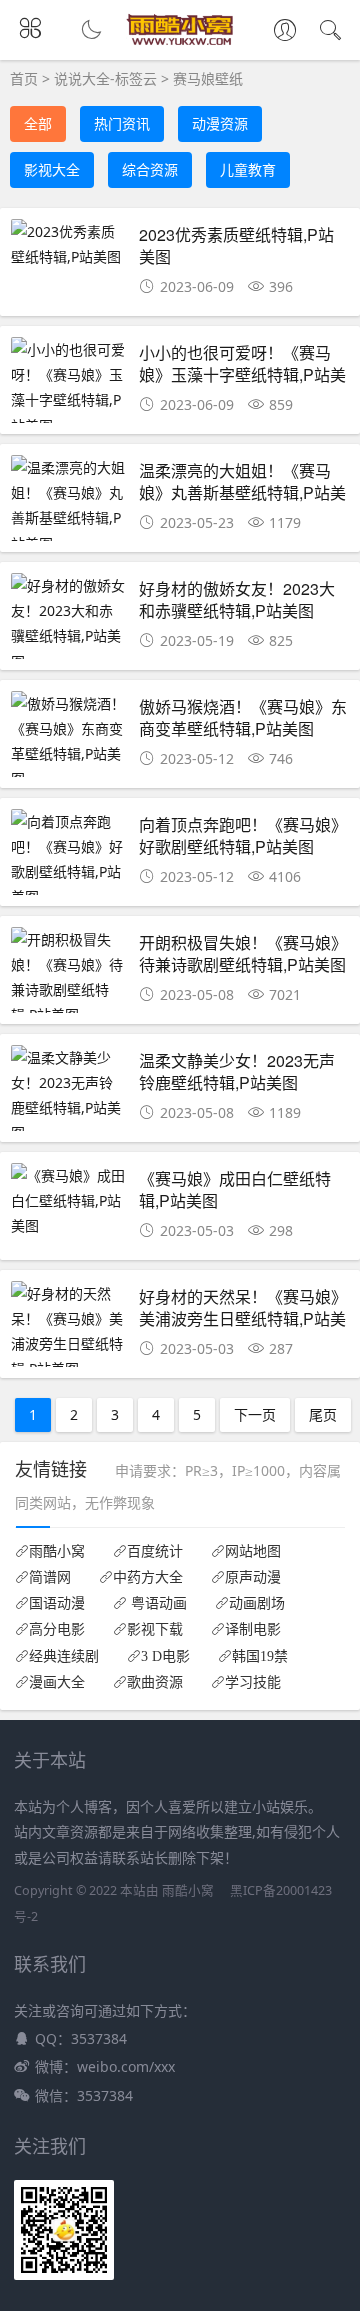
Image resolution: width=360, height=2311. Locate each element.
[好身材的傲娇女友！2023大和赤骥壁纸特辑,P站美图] (68, 623)
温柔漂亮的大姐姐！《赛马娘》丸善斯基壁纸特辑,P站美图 (242, 493)
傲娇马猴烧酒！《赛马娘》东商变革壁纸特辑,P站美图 (243, 717)
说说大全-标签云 (105, 78)
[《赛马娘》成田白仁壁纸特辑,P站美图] (68, 1201)
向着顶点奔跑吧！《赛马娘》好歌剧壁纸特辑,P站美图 (243, 835)
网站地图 (253, 1551)
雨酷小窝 (57, 1551)
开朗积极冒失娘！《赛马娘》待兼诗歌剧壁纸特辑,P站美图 (243, 953)
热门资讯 (122, 123)
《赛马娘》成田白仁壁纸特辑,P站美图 (235, 1189)
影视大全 (52, 169)
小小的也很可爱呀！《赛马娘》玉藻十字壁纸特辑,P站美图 (242, 375)
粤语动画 (157, 1603)
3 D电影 (165, 1656)
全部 (38, 123)
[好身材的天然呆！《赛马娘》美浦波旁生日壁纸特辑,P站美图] (68, 1331)
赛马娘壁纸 (208, 78)
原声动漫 (253, 1577)
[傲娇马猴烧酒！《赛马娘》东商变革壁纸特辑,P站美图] (68, 741)
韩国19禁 (260, 1656)
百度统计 (155, 1551)
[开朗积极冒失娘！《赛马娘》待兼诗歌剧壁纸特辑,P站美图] (68, 977)
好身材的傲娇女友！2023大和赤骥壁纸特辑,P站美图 (237, 599)
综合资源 (150, 169)
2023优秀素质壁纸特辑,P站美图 (236, 245)
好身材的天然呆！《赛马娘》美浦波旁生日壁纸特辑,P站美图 (243, 1319)
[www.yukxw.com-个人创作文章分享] (180, 40)
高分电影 (57, 1629)
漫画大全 (57, 1682)
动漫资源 (220, 123)
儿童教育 (248, 169)
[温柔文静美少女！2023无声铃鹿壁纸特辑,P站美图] (68, 1095)
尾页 (323, 1414)
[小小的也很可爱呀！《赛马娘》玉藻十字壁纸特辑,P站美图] (68, 387)
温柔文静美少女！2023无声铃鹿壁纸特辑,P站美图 (237, 1071)
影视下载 (155, 1629)
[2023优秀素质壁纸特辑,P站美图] (68, 244)
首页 (24, 78)
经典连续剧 (64, 1656)
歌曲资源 (155, 1682)
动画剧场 (257, 1603)
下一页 (255, 1414)
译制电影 (253, 1629)
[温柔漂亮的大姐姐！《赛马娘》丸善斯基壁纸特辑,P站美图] (68, 505)
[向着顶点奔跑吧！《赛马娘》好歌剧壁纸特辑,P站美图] (68, 859)
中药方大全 (148, 1577)
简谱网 (50, 1577)
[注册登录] (285, 32)
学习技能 (253, 1682)
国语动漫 (57, 1603)
